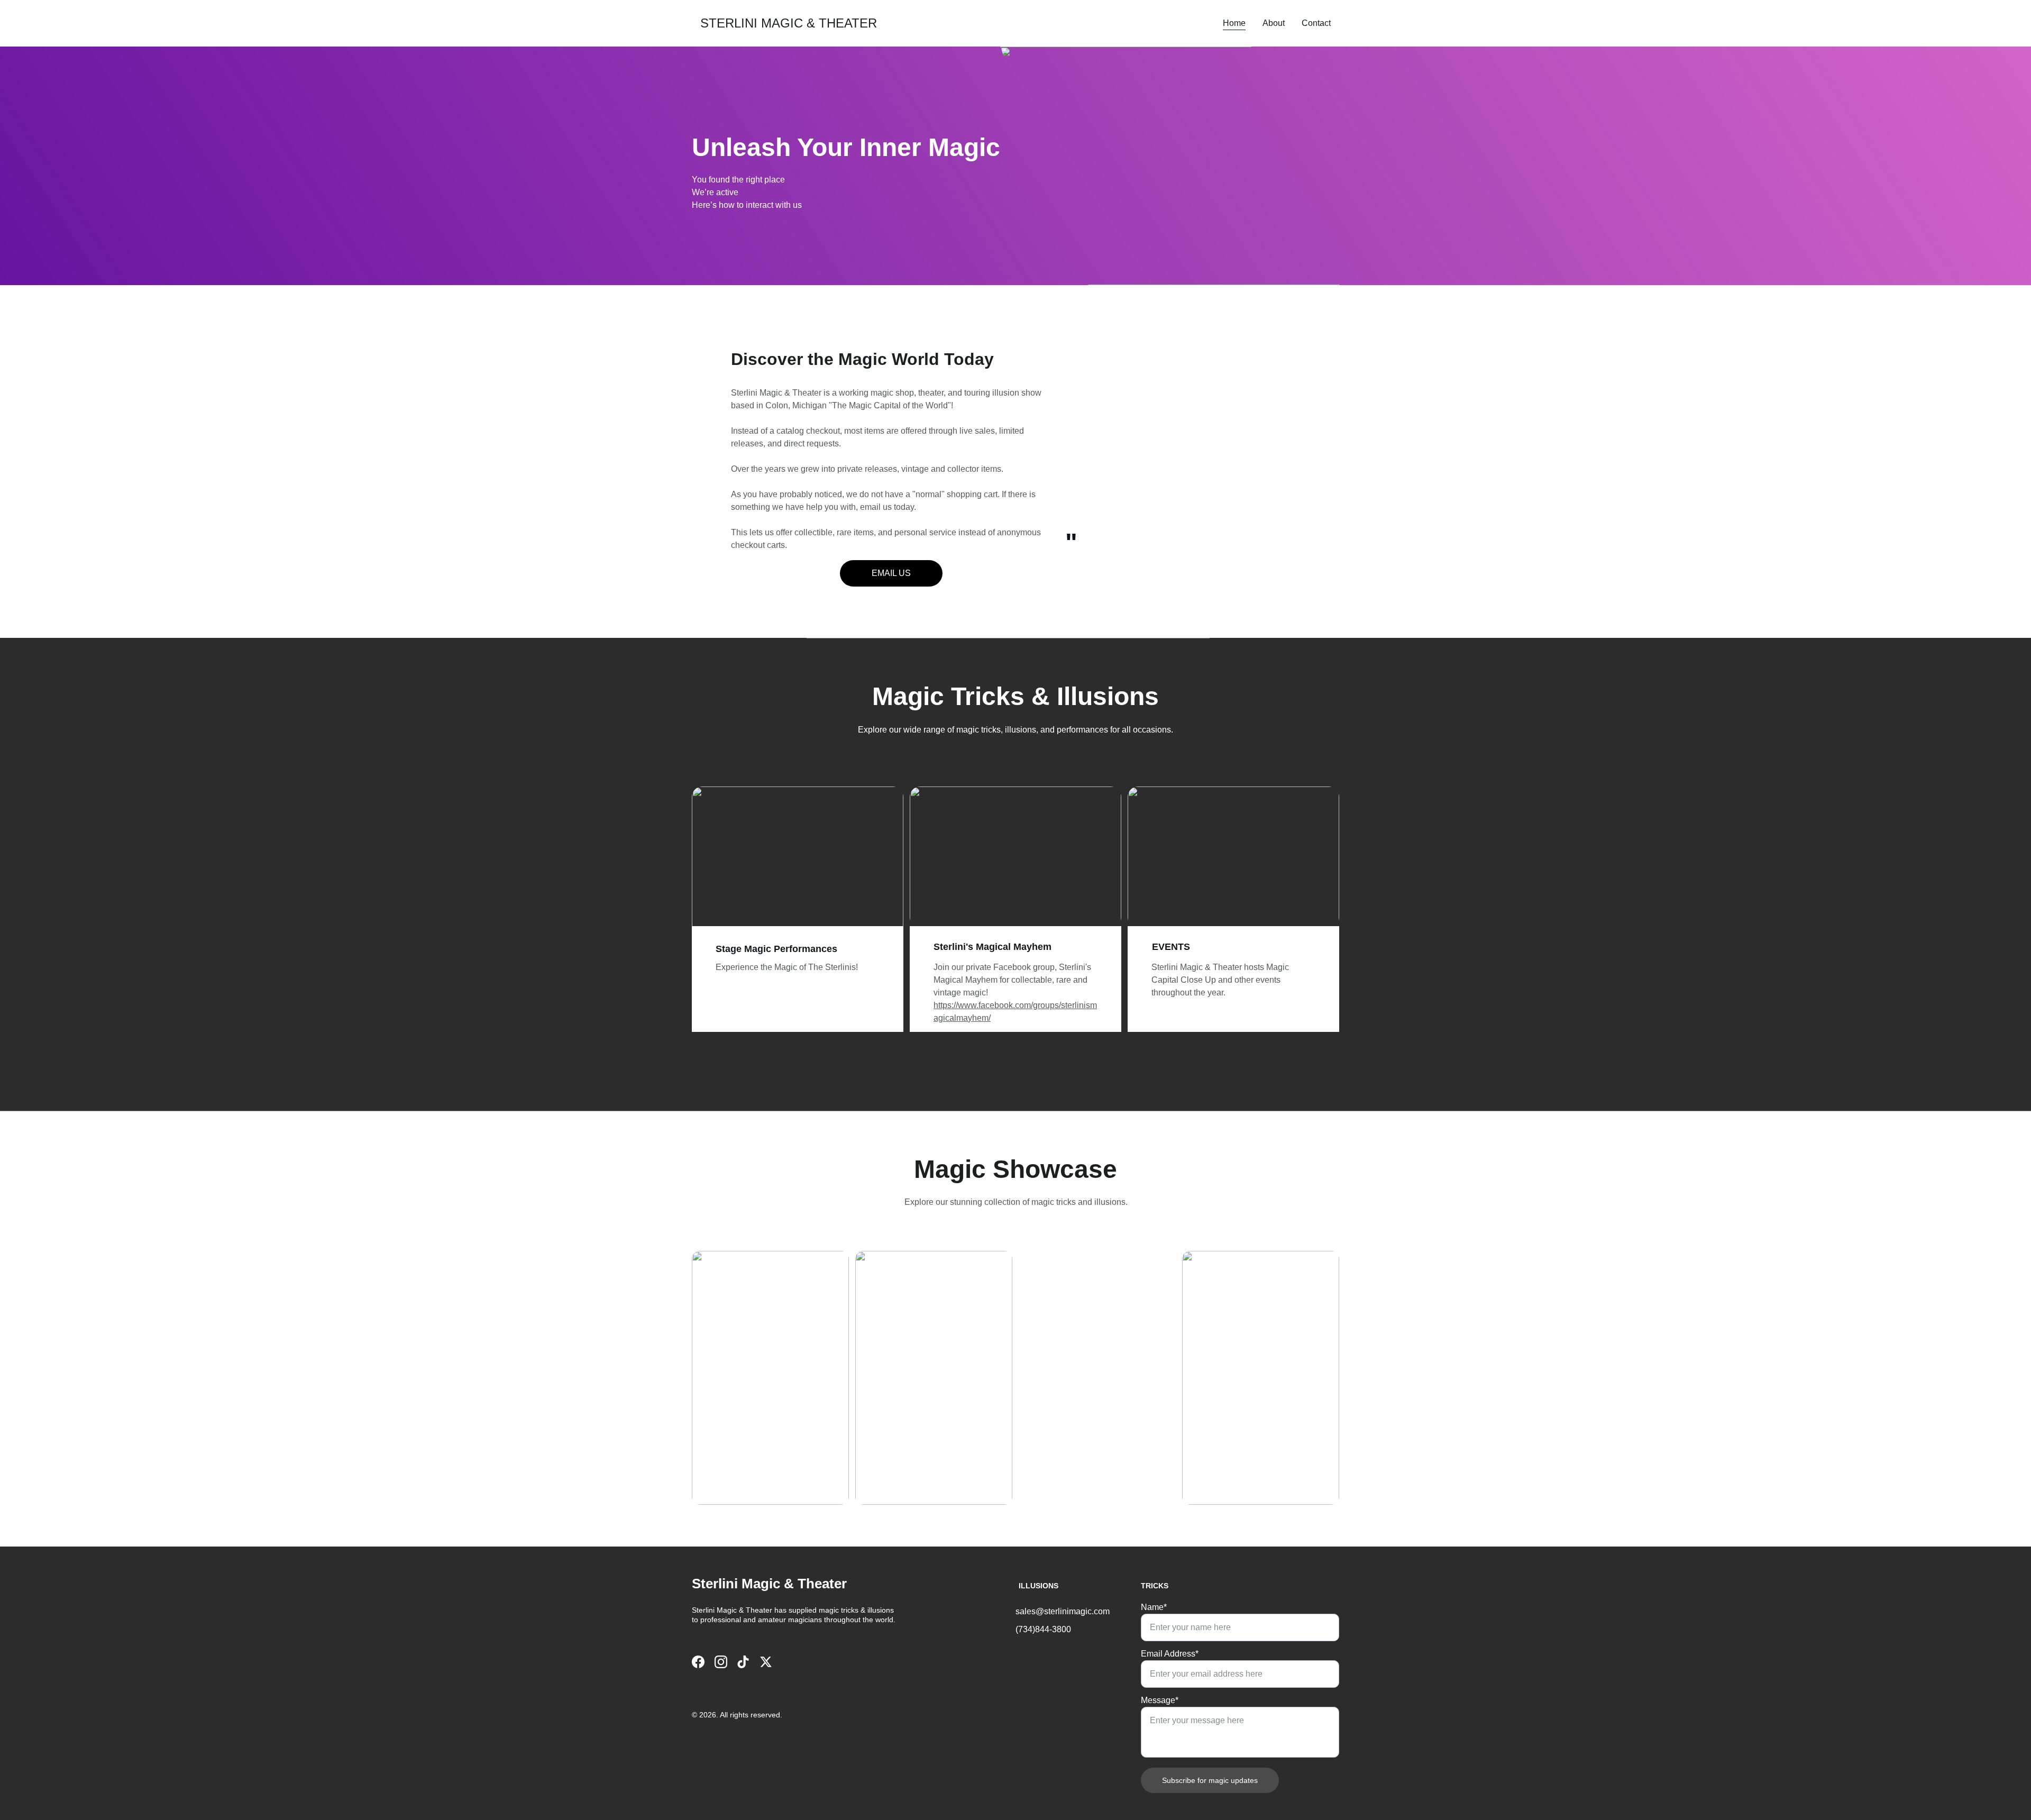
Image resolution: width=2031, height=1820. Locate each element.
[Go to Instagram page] (721, 1662)
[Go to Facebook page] (698, 1662)
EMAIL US (891, 573)
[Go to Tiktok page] (743, 1662)
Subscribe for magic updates (1210, 1780)
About (1274, 23)
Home (1234, 23)
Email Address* (1170, 1654)
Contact (1316, 23)
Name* (1154, 1607)
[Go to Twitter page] (766, 1662)
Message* (1160, 1700)
